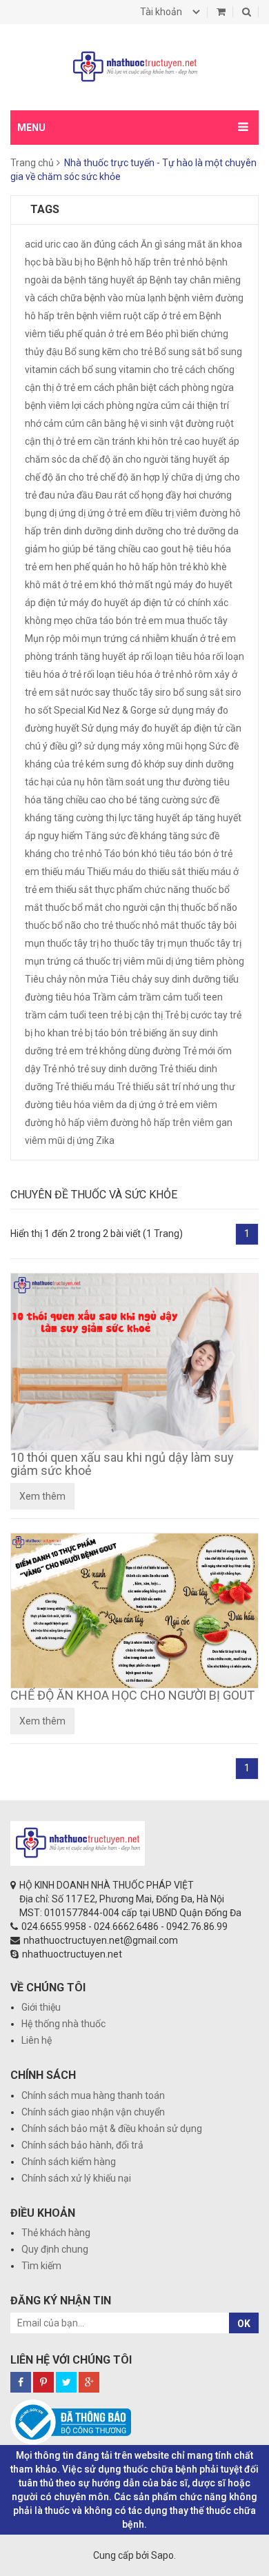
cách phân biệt (125, 388)
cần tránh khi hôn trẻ (138, 441)
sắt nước (74, 692)
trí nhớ (186, 1087)
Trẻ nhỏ (59, 1069)
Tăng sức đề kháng (126, 836)
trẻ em (69, 1051)
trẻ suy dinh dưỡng (117, 1069)
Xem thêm (42, 1496)
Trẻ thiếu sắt (143, 1087)
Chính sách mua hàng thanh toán (93, 2095)
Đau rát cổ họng (129, 495)
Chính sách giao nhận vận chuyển (93, 2112)
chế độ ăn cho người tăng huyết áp (156, 459)
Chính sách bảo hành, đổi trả (82, 2145)
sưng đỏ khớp (136, 764)
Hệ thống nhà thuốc (63, 2024)
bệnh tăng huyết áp (106, 280)
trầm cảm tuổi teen (181, 997)
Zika (105, 1140)
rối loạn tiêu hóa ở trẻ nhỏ (138, 674)
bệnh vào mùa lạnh (125, 298)
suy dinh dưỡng (201, 764)
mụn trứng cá (111, 638)
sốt (45, 710)
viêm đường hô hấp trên (139, 1123)
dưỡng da (218, 531)
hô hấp (144, 567)
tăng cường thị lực (93, 818)
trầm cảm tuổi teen (67, 1015)
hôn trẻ (176, 567)
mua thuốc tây (196, 621)
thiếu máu (63, 872)
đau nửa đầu (66, 495)
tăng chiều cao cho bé (90, 800)
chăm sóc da (52, 459)
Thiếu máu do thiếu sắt (136, 872)
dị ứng (62, 513)
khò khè (210, 567)
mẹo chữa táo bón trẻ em (108, 621)
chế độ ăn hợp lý (134, 477)
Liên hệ (37, 2040)
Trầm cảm (115, 997)
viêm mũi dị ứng (59, 1140)
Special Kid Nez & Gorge (105, 710)
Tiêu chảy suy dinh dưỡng (166, 979)
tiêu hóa (73, 997)
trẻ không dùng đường (133, 1051)
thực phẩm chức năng (142, 889)
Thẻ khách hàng (56, 2233)
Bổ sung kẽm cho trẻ (109, 352)
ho (121, 567)
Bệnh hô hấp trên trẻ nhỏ (150, 262)
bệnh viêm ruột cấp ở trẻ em (137, 316)
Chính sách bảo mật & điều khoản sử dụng (112, 2129)
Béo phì (162, 334)
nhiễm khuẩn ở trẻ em (189, 638)
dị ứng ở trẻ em (110, 513)
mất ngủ (153, 585)
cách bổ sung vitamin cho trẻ (121, 370)
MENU (31, 128)
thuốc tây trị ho (79, 943)
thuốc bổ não (209, 907)
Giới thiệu (41, 2007)
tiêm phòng (219, 961)
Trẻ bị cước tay (196, 1015)
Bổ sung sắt (180, 352)
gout (171, 549)
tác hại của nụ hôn (64, 782)
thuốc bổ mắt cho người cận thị (112, 907)
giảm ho (42, 549)
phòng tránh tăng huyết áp (82, 656)
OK (244, 2324)
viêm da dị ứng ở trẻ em (143, 1105)
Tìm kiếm (41, 2266)
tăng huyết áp (163, 818)
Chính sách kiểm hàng (69, 2162)
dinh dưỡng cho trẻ (155, 531)
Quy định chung (55, 2249)
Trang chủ (32, 163)
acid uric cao (52, 244)
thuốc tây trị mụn (151, 943)
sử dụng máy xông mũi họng (146, 746)
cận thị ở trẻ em (58, 441)
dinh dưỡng (88, 531)
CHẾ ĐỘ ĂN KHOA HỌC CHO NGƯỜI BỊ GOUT (132, 1695)
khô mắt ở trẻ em (62, 585)
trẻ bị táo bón (99, 1033)
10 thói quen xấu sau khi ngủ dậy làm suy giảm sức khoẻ (122, 1464)
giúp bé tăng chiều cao (110, 549)
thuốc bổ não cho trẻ (69, 925)
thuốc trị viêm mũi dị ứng (139, 961)
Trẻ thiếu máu (85, 1087)
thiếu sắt (74, 889)
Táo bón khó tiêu (140, 854)
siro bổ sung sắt (189, 692)
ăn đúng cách (110, 244)
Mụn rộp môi (52, 638)
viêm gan (212, 1123)
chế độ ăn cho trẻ (61, 477)
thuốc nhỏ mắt (147, 925)
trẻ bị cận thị (137, 1015)
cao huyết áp (212, 441)
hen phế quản (84, 567)
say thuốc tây (124, 692)
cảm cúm (64, 423)
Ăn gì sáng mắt (173, 244)
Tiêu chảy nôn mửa (67, 979)
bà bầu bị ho (69, 262)
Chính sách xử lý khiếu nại (76, 2178)
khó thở (117, 585)
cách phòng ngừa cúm (132, 405)
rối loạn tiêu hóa (176, 656)
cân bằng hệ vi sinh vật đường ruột (160, 423)
